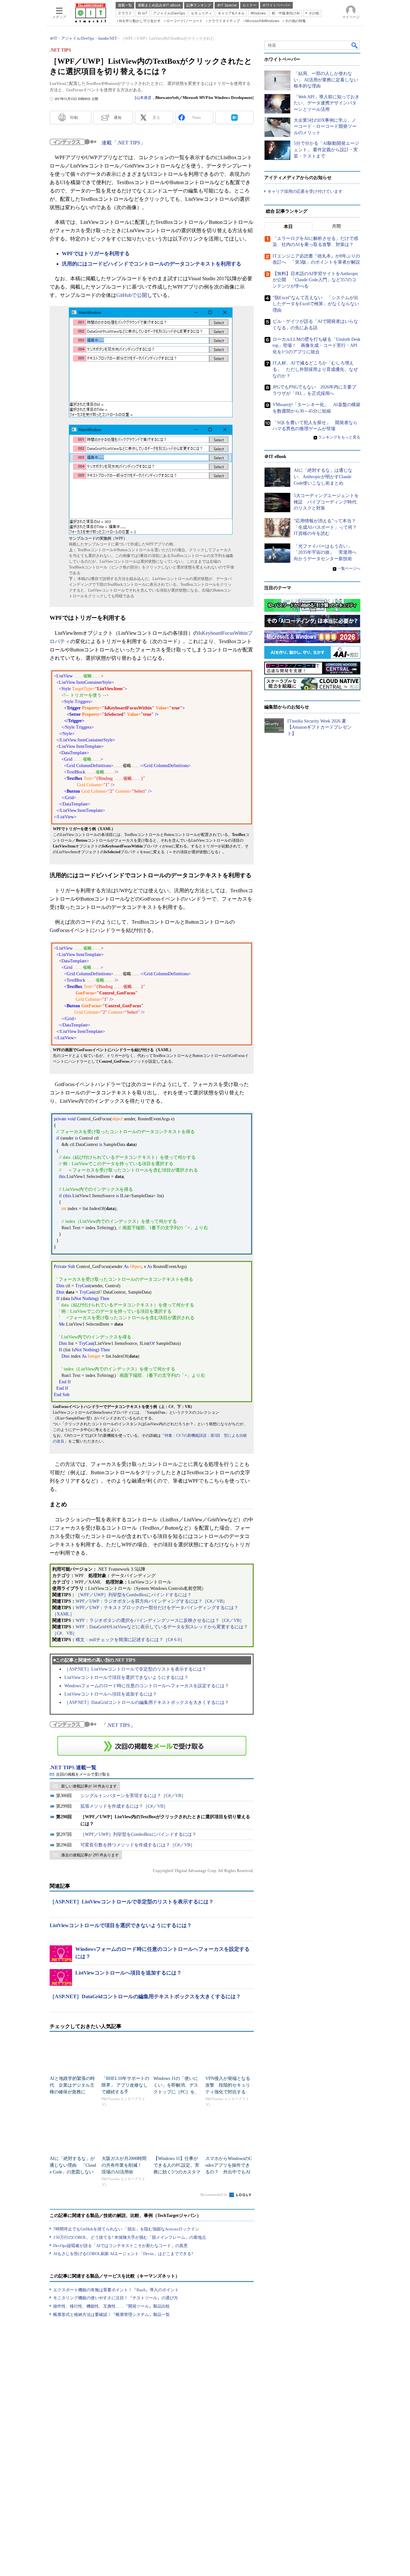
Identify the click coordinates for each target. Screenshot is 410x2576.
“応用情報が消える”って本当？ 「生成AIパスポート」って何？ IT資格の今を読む (328, 527)
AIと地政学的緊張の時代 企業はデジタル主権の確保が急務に (72, 2085)
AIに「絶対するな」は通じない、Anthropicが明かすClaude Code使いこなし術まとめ (323, 477)
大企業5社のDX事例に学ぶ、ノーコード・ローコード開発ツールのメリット (325, 127)
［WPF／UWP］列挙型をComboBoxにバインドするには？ (134, 1595)
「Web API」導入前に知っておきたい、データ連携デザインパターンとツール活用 (327, 103)
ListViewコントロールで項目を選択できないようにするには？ (126, 1677)
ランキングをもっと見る (339, 437)
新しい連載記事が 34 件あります (89, 1786)
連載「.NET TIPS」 (123, 143)
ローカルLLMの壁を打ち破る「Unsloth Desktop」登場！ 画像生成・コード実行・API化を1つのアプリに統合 (316, 346)
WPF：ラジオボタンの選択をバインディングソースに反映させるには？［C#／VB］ (160, 1620)
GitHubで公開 (132, 295)
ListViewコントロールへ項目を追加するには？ (111, 1694)
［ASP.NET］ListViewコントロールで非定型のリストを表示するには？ (135, 1669)
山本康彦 (144, 98)
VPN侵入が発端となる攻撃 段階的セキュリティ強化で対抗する (228, 2085)
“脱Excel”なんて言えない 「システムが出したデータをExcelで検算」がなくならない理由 (316, 304)
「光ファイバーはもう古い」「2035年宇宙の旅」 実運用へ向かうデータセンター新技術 (325, 552)
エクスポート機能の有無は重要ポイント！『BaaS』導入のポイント (116, 2290)
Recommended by (214, 2195)
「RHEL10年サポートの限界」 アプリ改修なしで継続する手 (125, 2085)
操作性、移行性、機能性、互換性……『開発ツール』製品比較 (111, 2306)
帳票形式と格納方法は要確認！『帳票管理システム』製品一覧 (111, 2314)
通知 (118, 118)
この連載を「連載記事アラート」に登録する (152, 1746)
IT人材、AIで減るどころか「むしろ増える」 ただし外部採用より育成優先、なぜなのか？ (315, 369)
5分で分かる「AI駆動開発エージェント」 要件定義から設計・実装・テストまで (326, 150)
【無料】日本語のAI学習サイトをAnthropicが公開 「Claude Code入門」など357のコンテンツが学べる (316, 280)
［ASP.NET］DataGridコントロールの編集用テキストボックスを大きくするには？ (147, 1702)
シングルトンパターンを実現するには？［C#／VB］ (133, 1796)
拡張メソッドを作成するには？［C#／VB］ (124, 1806)
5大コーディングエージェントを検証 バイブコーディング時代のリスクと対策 (326, 502)
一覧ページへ (349, 568)
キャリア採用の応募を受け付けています (305, 191)
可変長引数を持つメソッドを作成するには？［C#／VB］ (138, 1845)
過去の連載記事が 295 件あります (90, 1855)
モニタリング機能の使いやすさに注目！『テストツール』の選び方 (116, 2298)
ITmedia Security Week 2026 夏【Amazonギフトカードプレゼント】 (320, 727)
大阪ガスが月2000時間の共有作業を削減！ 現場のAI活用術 (124, 2165)
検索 (355, 45)
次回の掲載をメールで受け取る (83, 1774)
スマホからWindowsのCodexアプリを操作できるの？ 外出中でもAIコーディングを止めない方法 (229, 2172)
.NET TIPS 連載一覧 (73, 1767)
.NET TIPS (118, 1725)
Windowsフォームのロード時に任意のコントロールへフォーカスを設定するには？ (147, 1686)
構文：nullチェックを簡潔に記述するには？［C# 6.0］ (130, 1640)
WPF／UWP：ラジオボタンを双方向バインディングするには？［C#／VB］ (151, 1601)
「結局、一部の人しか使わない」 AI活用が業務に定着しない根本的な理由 (326, 80)
